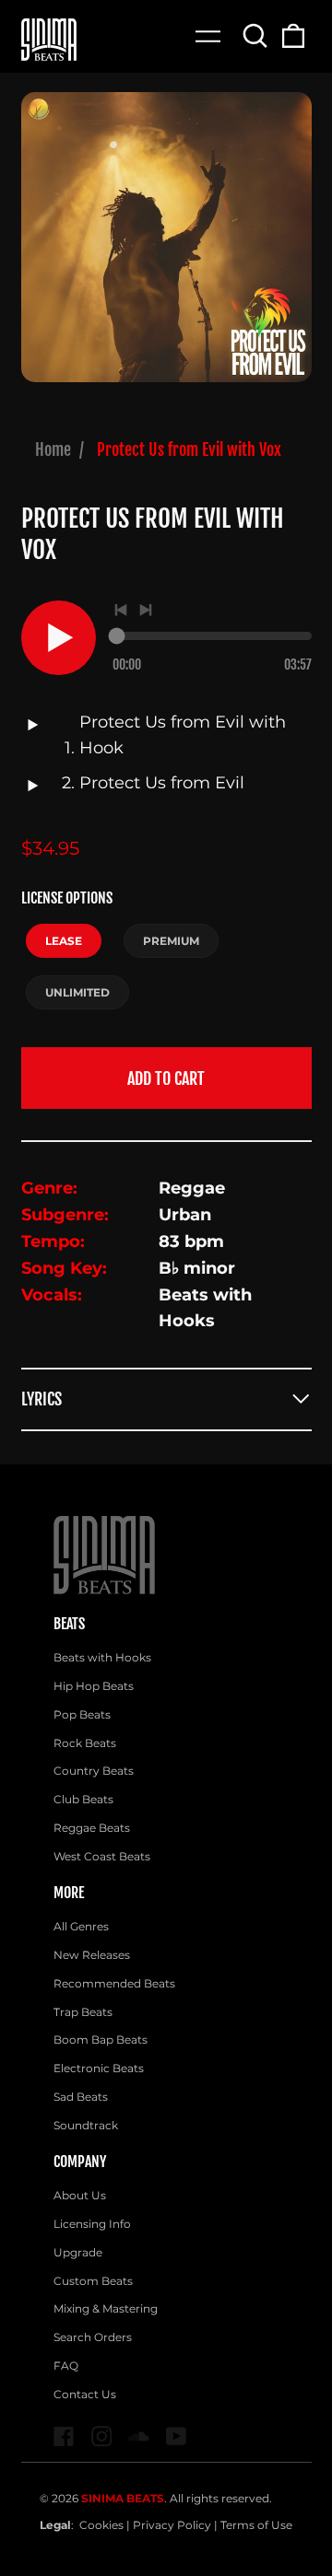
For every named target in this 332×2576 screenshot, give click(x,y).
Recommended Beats (114, 1983)
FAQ (66, 2366)
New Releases (92, 1955)
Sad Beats (81, 2097)
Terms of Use (256, 2525)
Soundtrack (86, 2125)
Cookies (101, 2525)
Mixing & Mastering (106, 2308)
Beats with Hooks (102, 1657)
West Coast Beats (102, 1856)
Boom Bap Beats (101, 2040)
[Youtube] (177, 2436)
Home (53, 449)
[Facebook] (64, 2436)
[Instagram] (102, 2436)
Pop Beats (82, 1714)
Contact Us (85, 2394)
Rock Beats (85, 1743)
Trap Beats (83, 2012)
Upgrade (78, 2252)
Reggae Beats (92, 1828)
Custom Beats (93, 2281)
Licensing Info (92, 2224)
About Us (80, 2195)
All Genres (81, 1926)
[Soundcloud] (139, 2436)
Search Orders (93, 2337)
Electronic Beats (99, 2068)
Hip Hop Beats (94, 1686)
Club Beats (83, 1799)
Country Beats (94, 1771)
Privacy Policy (172, 2525)
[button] (256, 35)
